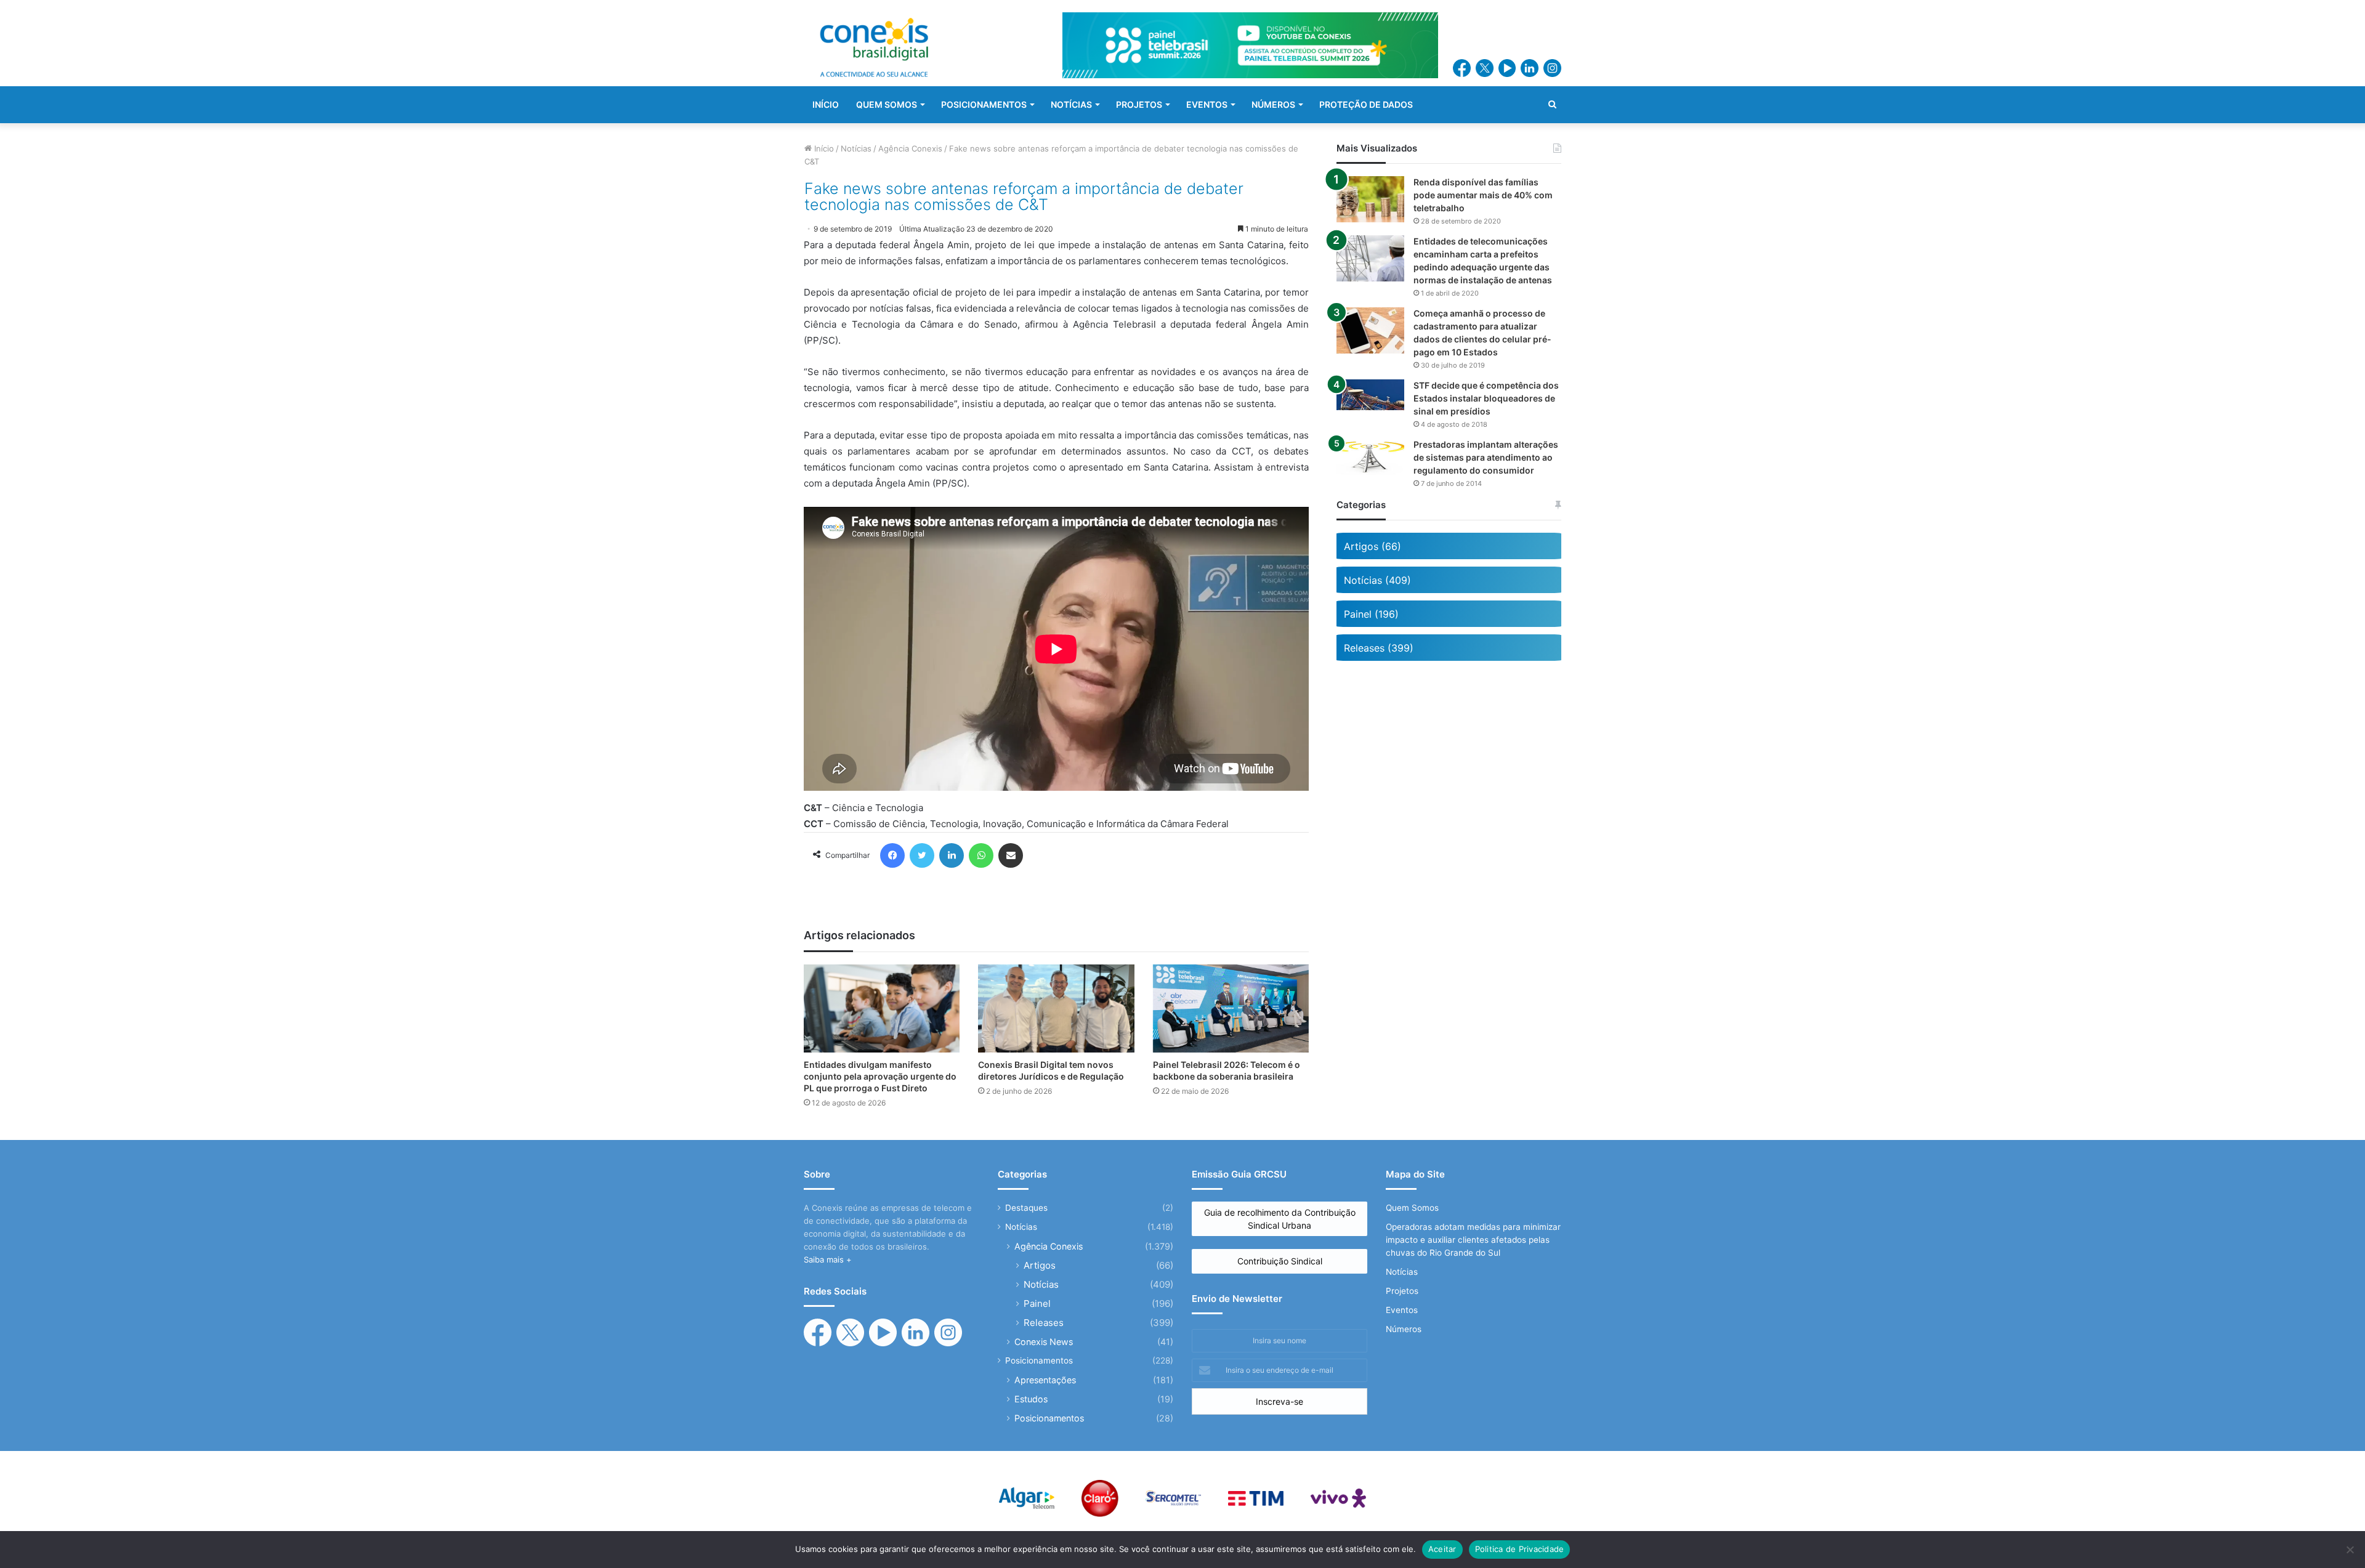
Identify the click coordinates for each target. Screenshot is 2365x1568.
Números (1404, 1329)
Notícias (856, 148)
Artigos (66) (1373, 546)
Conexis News (1044, 1342)
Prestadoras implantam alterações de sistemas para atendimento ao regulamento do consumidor (1486, 457)
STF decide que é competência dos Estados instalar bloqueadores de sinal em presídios (1486, 398)
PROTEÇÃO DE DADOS (1366, 104)
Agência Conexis (910, 148)
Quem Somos (1412, 1208)
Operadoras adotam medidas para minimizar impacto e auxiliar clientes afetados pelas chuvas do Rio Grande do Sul (1473, 1240)
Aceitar (1442, 1549)
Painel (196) (1371, 614)
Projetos (1402, 1291)
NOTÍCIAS (1071, 104)
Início (823, 148)
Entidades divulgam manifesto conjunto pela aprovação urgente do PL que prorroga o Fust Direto (880, 1076)
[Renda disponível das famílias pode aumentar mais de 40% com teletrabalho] (1370, 199)
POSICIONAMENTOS (984, 104)
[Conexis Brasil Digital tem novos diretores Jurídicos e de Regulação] (1056, 1008)
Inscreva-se (1280, 1401)
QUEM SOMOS (887, 104)
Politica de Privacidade (1520, 1549)
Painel (1037, 1303)
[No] (2350, 1550)
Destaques (1026, 1208)
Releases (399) (1379, 648)
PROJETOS (1139, 104)
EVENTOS (1207, 104)
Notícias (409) (1377, 580)
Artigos (1040, 1265)
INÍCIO (826, 104)
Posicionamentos (1039, 1360)
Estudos (1031, 1399)
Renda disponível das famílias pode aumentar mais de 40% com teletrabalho (1483, 195)
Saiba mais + (828, 1259)
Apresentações (1045, 1380)
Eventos (1402, 1310)
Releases (1044, 1323)
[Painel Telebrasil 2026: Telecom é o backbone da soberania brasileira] (1231, 1008)
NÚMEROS (1273, 104)
